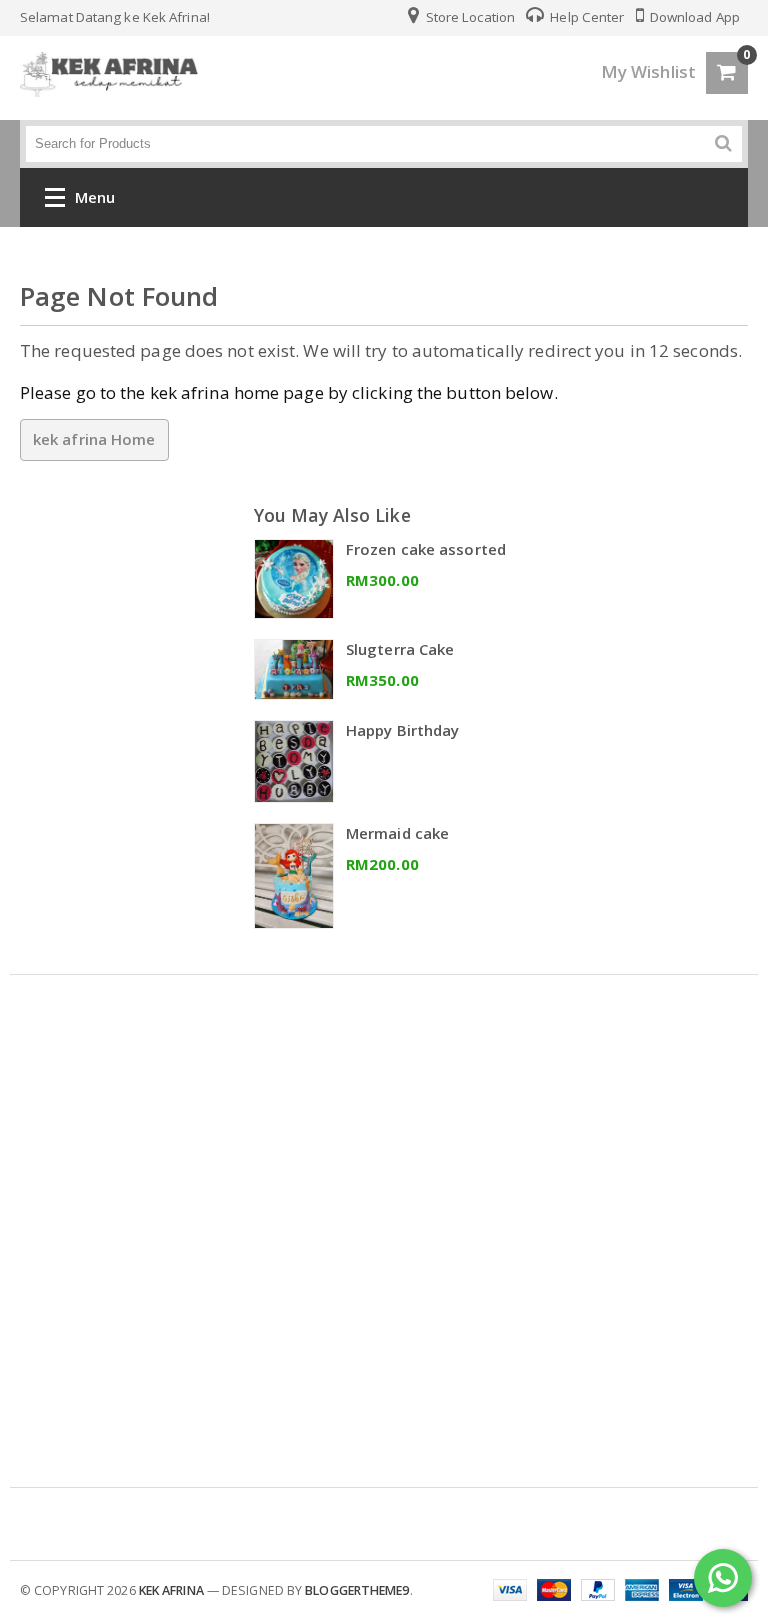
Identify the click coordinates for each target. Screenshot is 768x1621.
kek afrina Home (94, 439)
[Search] (723, 143)
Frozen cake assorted (426, 549)
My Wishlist (648, 71)
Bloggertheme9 (357, 1590)
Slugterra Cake (400, 649)
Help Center (585, 17)
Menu (95, 197)
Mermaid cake (397, 833)
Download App (693, 17)
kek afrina (171, 1590)
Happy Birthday (402, 730)
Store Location (469, 17)
